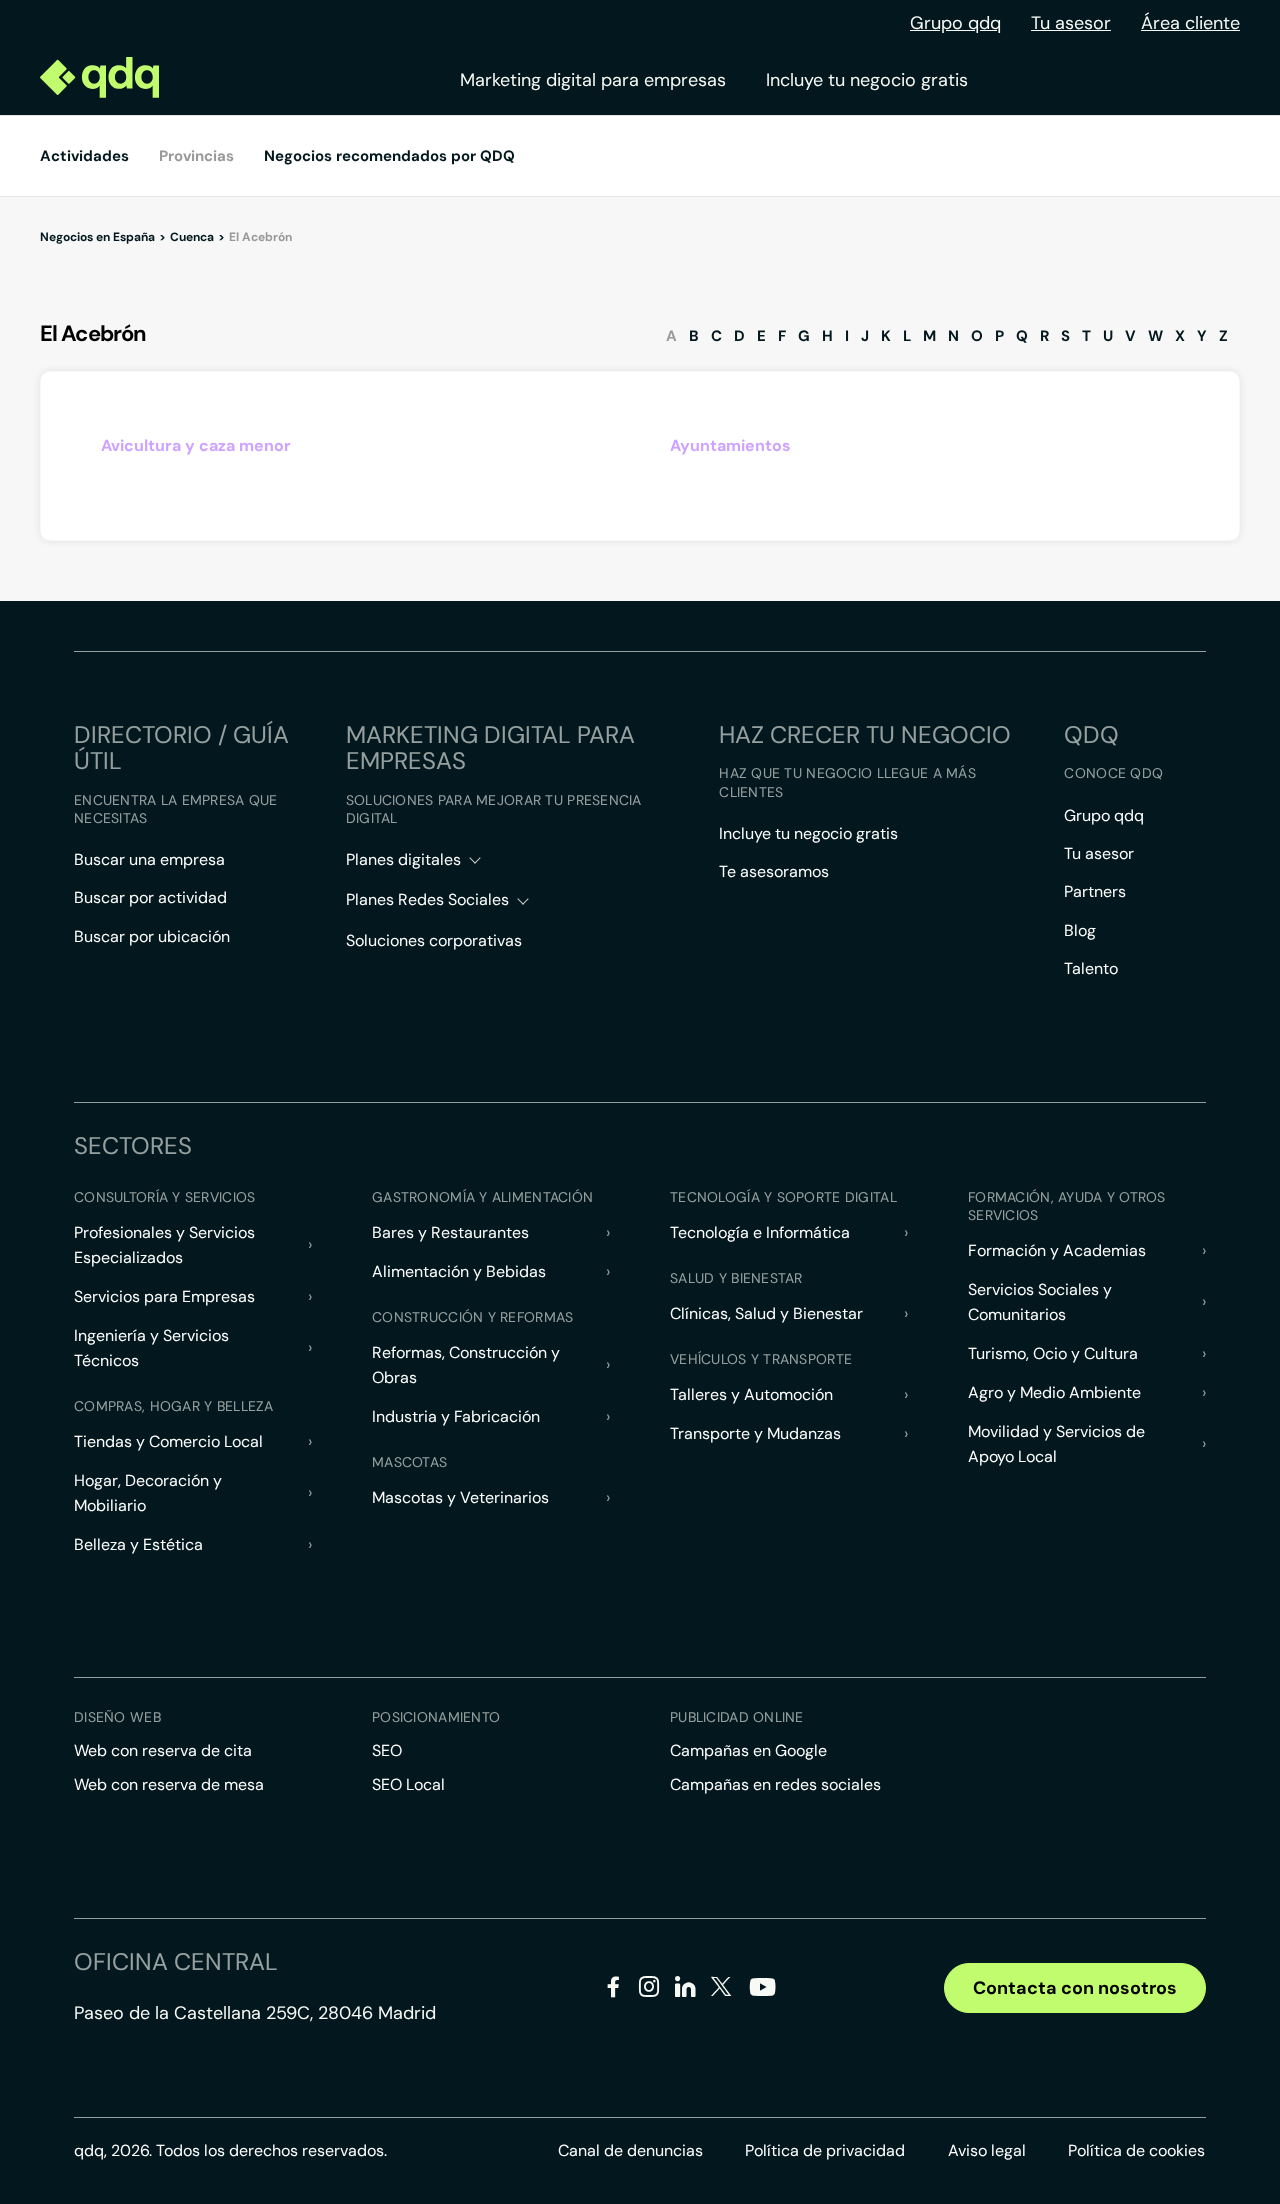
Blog (1080, 930)
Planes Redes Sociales (427, 899)
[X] (721, 1990)
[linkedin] (685, 1990)
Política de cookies (1136, 2150)
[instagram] (649, 1990)
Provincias (196, 156)
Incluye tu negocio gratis (867, 80)
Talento (1091, 968)
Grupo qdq (955, 23)
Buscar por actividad (150, 897)
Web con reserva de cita (163, 1750)
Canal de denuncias (630, 2150)
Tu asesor (1071, 23)
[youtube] (762, 1994)
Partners (1095, 891)
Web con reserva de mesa (169, 1784)
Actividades (84, 156)
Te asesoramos (774, 871)
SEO (387, 1750)
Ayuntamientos (730, 445)
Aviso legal (987, 2150)
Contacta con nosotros (1075, 1988)
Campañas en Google (748, 1750)
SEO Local (408, 1784)
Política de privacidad (825, 2150)
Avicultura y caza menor (196, 445)
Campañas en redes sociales (775, 1784)
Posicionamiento (436, 1717)
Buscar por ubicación (152, 936)
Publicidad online (737, 1717)
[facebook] (613, 1990)
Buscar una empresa (149, 859)
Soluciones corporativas (434, 940)
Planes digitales (403, 859)
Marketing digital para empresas (593, 80)
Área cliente (1190, 23)
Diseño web (117, 1717)
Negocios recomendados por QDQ (389, 156)
